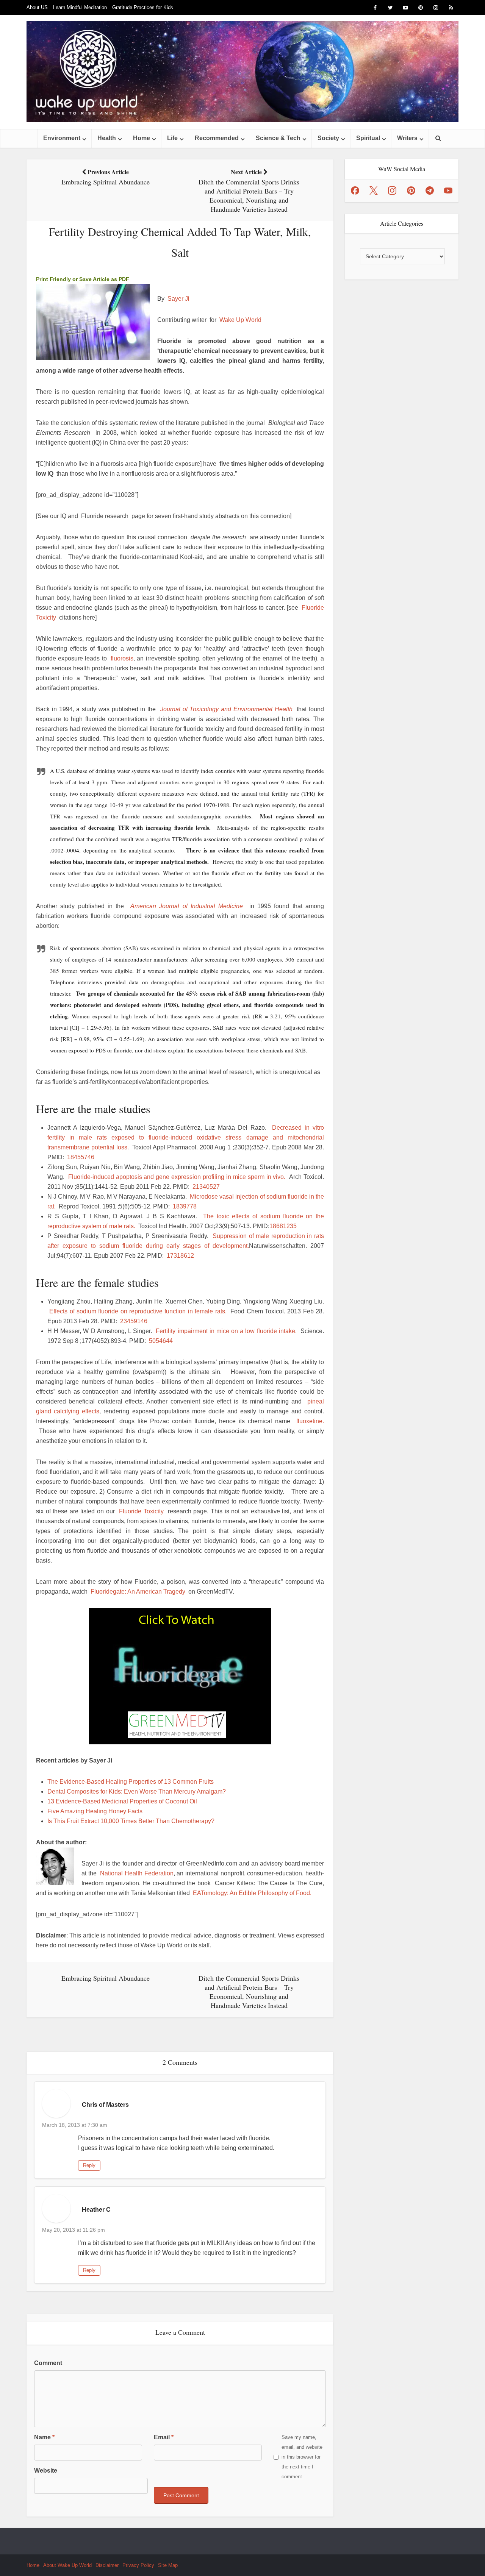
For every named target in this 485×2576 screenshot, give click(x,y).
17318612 (180, 1256)
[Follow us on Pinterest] (411, 190)
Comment (48, 2363)
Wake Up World (240, 320)
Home (142, 138)
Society (328, 138)
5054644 (161, 1341)
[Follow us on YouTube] (448, 190)
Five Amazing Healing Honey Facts (95, 1811)
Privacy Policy (138, 2565)
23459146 (134, 1321)
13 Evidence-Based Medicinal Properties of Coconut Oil (122, 1801)
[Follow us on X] (374, 190)
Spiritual (368, 138)
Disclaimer (107, 2565)
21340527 (206, 1187)
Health (107, 138)
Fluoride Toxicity (141, 1511)
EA (197, 1893)
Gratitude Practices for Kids (143, 7)
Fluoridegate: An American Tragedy (138, 1592)
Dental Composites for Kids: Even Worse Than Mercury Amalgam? (137, 1791)
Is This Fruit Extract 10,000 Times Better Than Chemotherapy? (131, 1821)
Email (164, 2437)
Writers (407, 138)
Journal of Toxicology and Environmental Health (226, 709)
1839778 (185, 1206)
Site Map (168, 2565)
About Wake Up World (67, 2565)
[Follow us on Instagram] (392, 190)
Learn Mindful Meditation (80, 7)
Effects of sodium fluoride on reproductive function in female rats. (138, 1311)
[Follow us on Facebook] (355, 190)
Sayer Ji (178, 299)
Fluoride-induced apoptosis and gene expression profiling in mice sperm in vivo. (177, 1177)
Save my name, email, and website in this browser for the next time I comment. (302, 2457)
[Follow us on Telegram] (430, 190)
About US (37, 7)
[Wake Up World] (242, 71)
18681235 (283, 1226)
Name (44, 2437)
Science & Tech (278, 138)
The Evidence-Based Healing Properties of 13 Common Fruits (131, 1782)
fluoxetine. (310, 1421)
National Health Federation (137, 1873)
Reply (89, 2165)
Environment (62, 138)
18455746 (81, 1157)
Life (172, 138)
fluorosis (122, 658)
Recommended (217, 138)
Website (46, 2471)
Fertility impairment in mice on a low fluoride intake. (226, 1331)
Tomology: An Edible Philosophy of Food (255, 1893)
